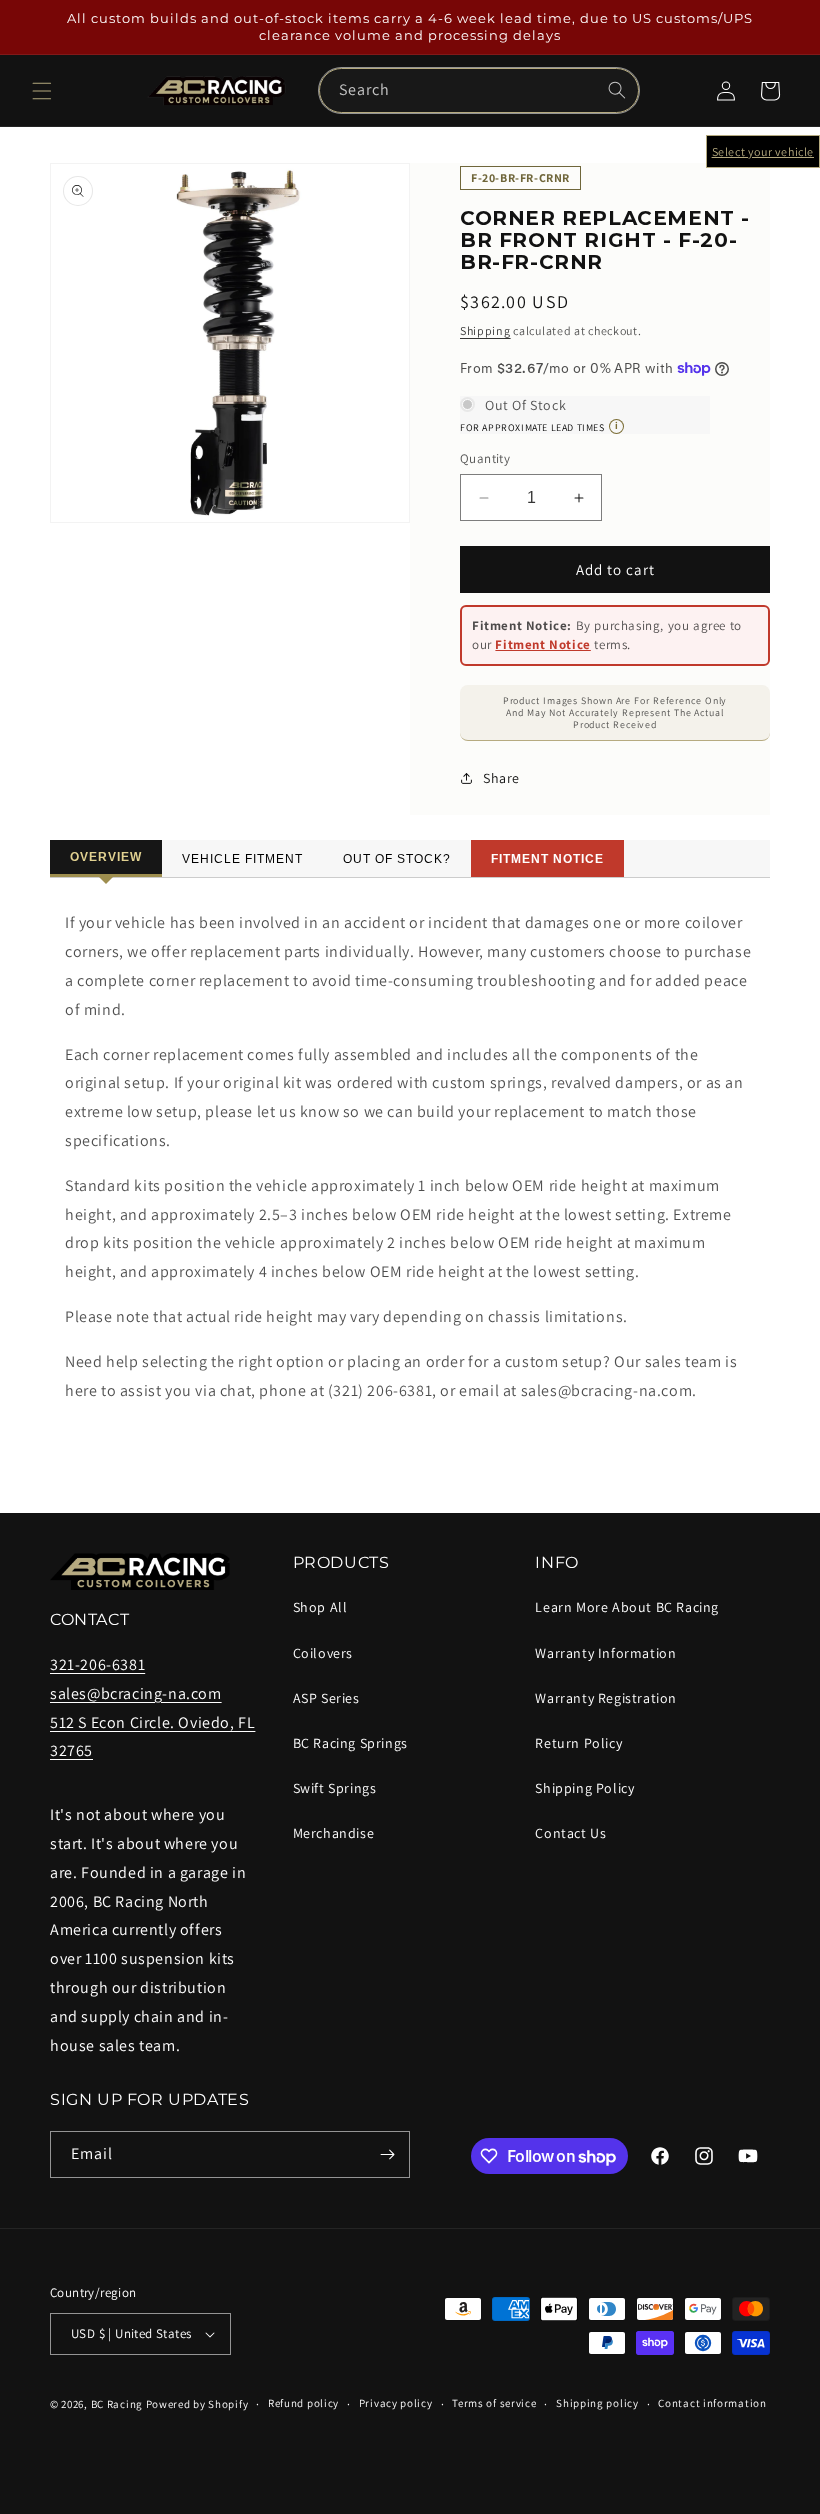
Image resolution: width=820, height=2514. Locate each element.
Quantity (485, 458)
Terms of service (494, 2403)
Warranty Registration (606, 1698)
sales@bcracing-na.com (136, 1693)
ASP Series (326, 1698)
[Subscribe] (387, 2154)
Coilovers (323, 1653)
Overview (106, 857)
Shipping (485, 330)
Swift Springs (335, 1788)
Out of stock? (397, 859)
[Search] (617, 90)
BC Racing (117, 2404)
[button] (42, 91)
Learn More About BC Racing (627, 1607)
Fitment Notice (542, 644)
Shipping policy (597, 2403)
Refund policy (303, 2403)
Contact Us (570, 1833)
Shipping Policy (584, 1788)
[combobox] (479, 90)
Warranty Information (605, 1653)
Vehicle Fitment (242, 859)
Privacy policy (396, 2403)
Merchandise (334, 1833)
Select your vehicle (763, 151)
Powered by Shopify (197, 2404)
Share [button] (501, 778)
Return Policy (578, 1743)
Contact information (712, 2403)
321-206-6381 (97, 1664)
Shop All (320, 1607)
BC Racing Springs (350, 1743)
